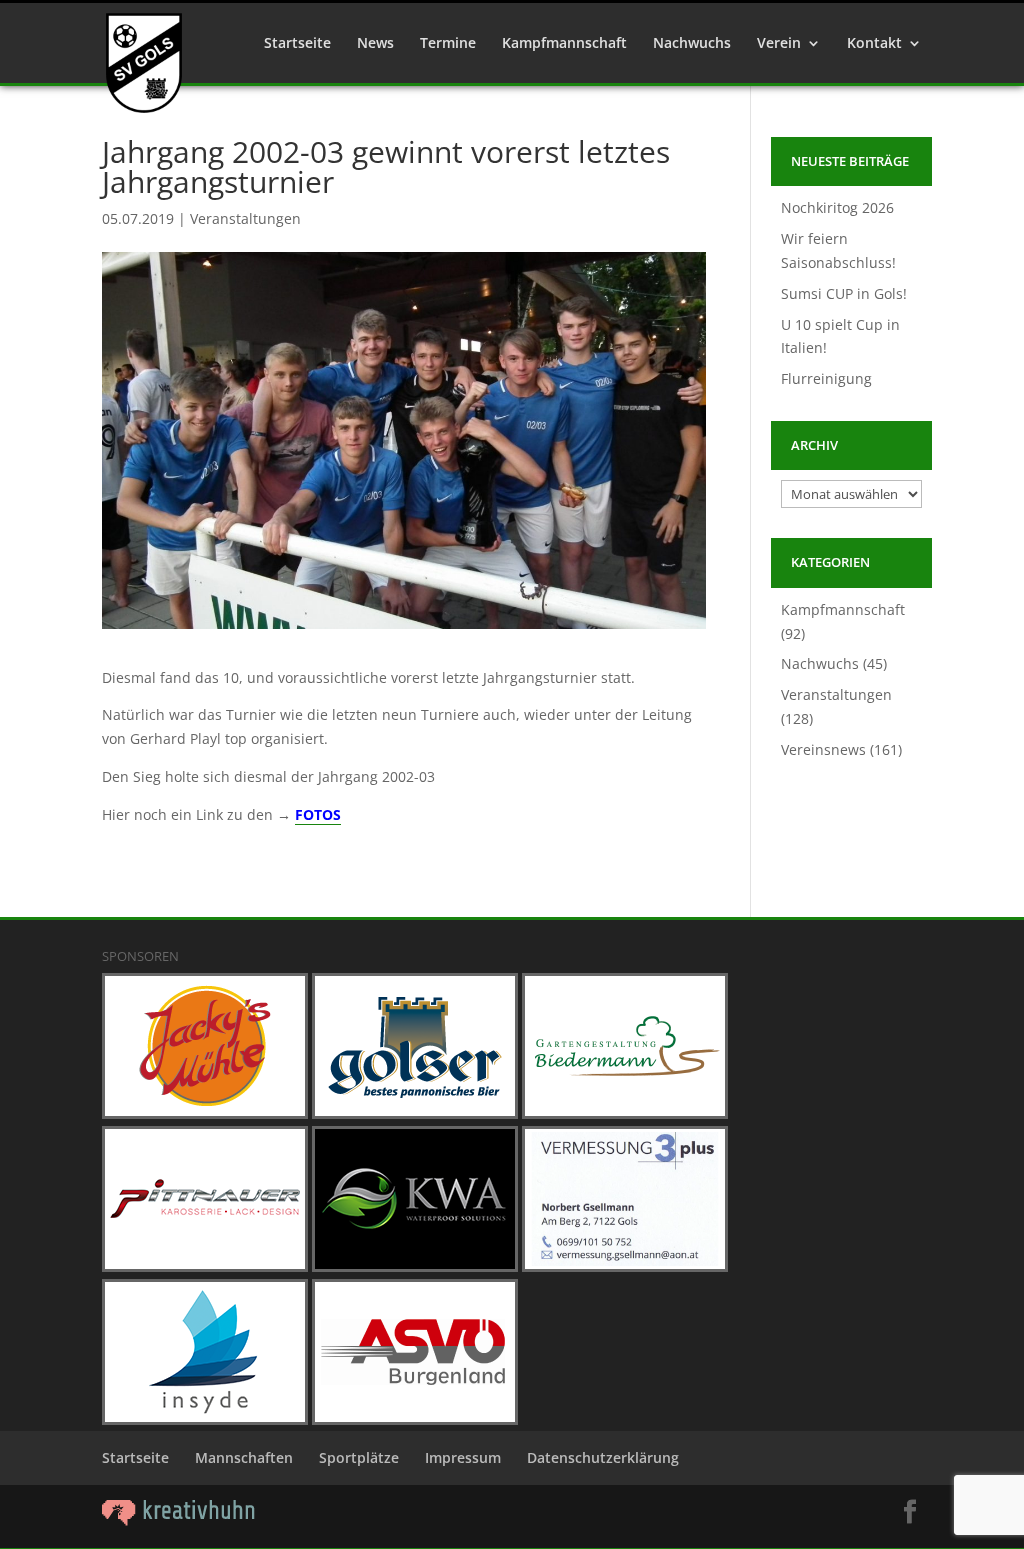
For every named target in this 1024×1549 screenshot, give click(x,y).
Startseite (297, 44)
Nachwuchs (692, 44)
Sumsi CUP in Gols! (844, 293)
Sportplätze (359, 1457)
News (375, 44)
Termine (448, 44)
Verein (779, 44)
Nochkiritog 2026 (837, 207)
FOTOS (318, 814)
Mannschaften (244, 1457)
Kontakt (874, 44)
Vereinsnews (823, 749)
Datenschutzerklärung (603, 1457)
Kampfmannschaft (564, 44)
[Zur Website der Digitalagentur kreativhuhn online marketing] (179, 1520)
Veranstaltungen (245, 218)
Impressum (463, 1457)
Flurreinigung (826, 378)
